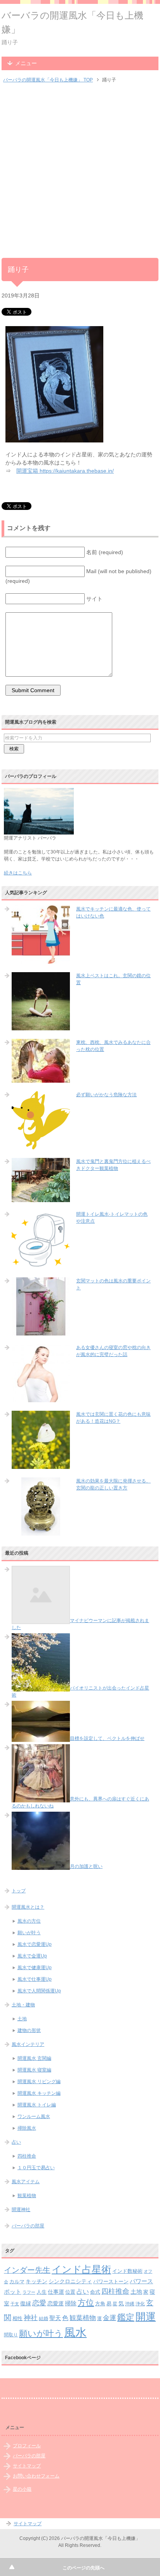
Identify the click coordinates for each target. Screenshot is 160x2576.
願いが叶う (29, 1933)
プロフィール (27, 2446)
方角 (100, 2304)
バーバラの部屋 (28, 2226)
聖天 (55, 2318)
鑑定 (126, 2317)
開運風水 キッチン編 (39, 2093)
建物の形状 (29, 2030)
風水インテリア (28, 2044)
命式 (95, 2292)
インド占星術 (81, 2269)
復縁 (26, 2303)
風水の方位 (29, 1921)
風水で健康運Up (35, 1968)
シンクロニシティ (70, 2281)
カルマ (17, 2282)
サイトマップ (27, 2466)
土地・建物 (23, 2005)
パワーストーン (111, 2281)
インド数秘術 (127, 2271)
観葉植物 (27, 2196)
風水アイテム (26, 2182)
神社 (31, 2318)
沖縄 (130, 2304)
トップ (19, 1891)
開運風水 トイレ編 (37, 2105)
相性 (17, 2319)
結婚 (43, 2318)
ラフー (29, 2292)
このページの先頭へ (83, 2568)
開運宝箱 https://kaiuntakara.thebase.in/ (65, 471)
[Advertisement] (80, 171)
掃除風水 (27, 2128)
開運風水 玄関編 (34, 2058)
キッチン (37, 2281)
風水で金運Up (32, 1956)
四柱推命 (27, 2156)
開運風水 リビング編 (39, 2082)
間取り (11, 2335)
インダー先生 (27, 2270)
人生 (42, 2292)
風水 (75, 2332)
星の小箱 (22, 2489)
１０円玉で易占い (36, 2168)
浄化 (140, 2304)
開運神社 (21, 2210)
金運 (110, 2318)
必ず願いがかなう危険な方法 (106, 1095)
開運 (146, 2317)
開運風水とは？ (28, 1907)
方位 (86, 2303)
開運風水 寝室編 (34, 2070)
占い (16, 2142)
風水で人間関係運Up (39, 1991)
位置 (70, 2292)
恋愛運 (56, 2303)
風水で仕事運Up (35, 1979)
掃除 (71, 2303)
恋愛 (39, 2303)
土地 (22, 2019)
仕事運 (56, 2292)
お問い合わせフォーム (36, 2476)
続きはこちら (18, 873)
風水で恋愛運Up (35, 1944)
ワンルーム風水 (34, 2116)
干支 (15, 2304)
